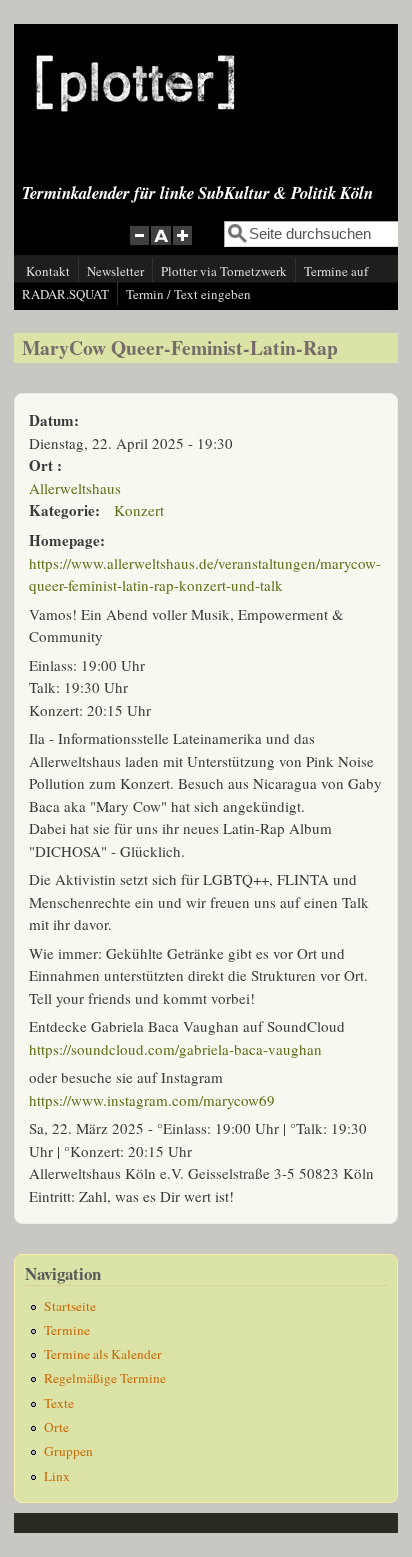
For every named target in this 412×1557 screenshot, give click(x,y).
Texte (59, 1403)
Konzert (139, 510)
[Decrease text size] (139, 246)
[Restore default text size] (161, 246)
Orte (56, 1427)
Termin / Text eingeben (188, 294)
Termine (67, 1330)
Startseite (70, 1306)
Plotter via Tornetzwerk (224, 271)
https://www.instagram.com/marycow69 (152, 1100)
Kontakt (48, 271)
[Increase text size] (184, 246)
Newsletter (115, 271)
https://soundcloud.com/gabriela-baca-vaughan (175, 1049)
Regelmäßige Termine (105, 1378)
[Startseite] (135, 127)
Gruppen (68, 1451)
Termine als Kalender (103, 1354)
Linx (57, 1476)
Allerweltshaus (75, 488)
